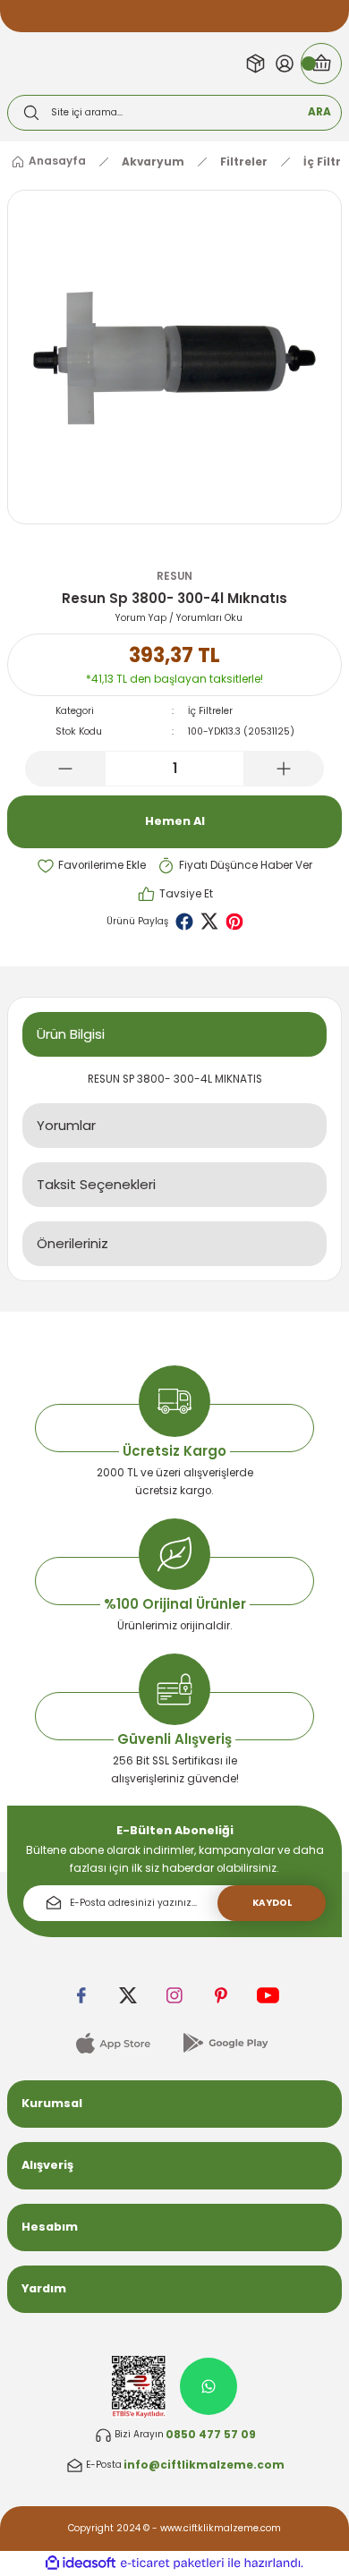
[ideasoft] (81, 2563)
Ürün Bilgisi (71, 1034)
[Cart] (321, 64)
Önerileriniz (72, 1243)
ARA (319, 112)
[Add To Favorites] (91, 866)
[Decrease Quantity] (65, 769)
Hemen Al (175, 821)
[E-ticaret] (172, 2563)
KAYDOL (272, 1903)
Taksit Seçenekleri (96, 1184)
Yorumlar (66, 1125)
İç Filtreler (210, 711)
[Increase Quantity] (284, 769)
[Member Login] (285, 64)
